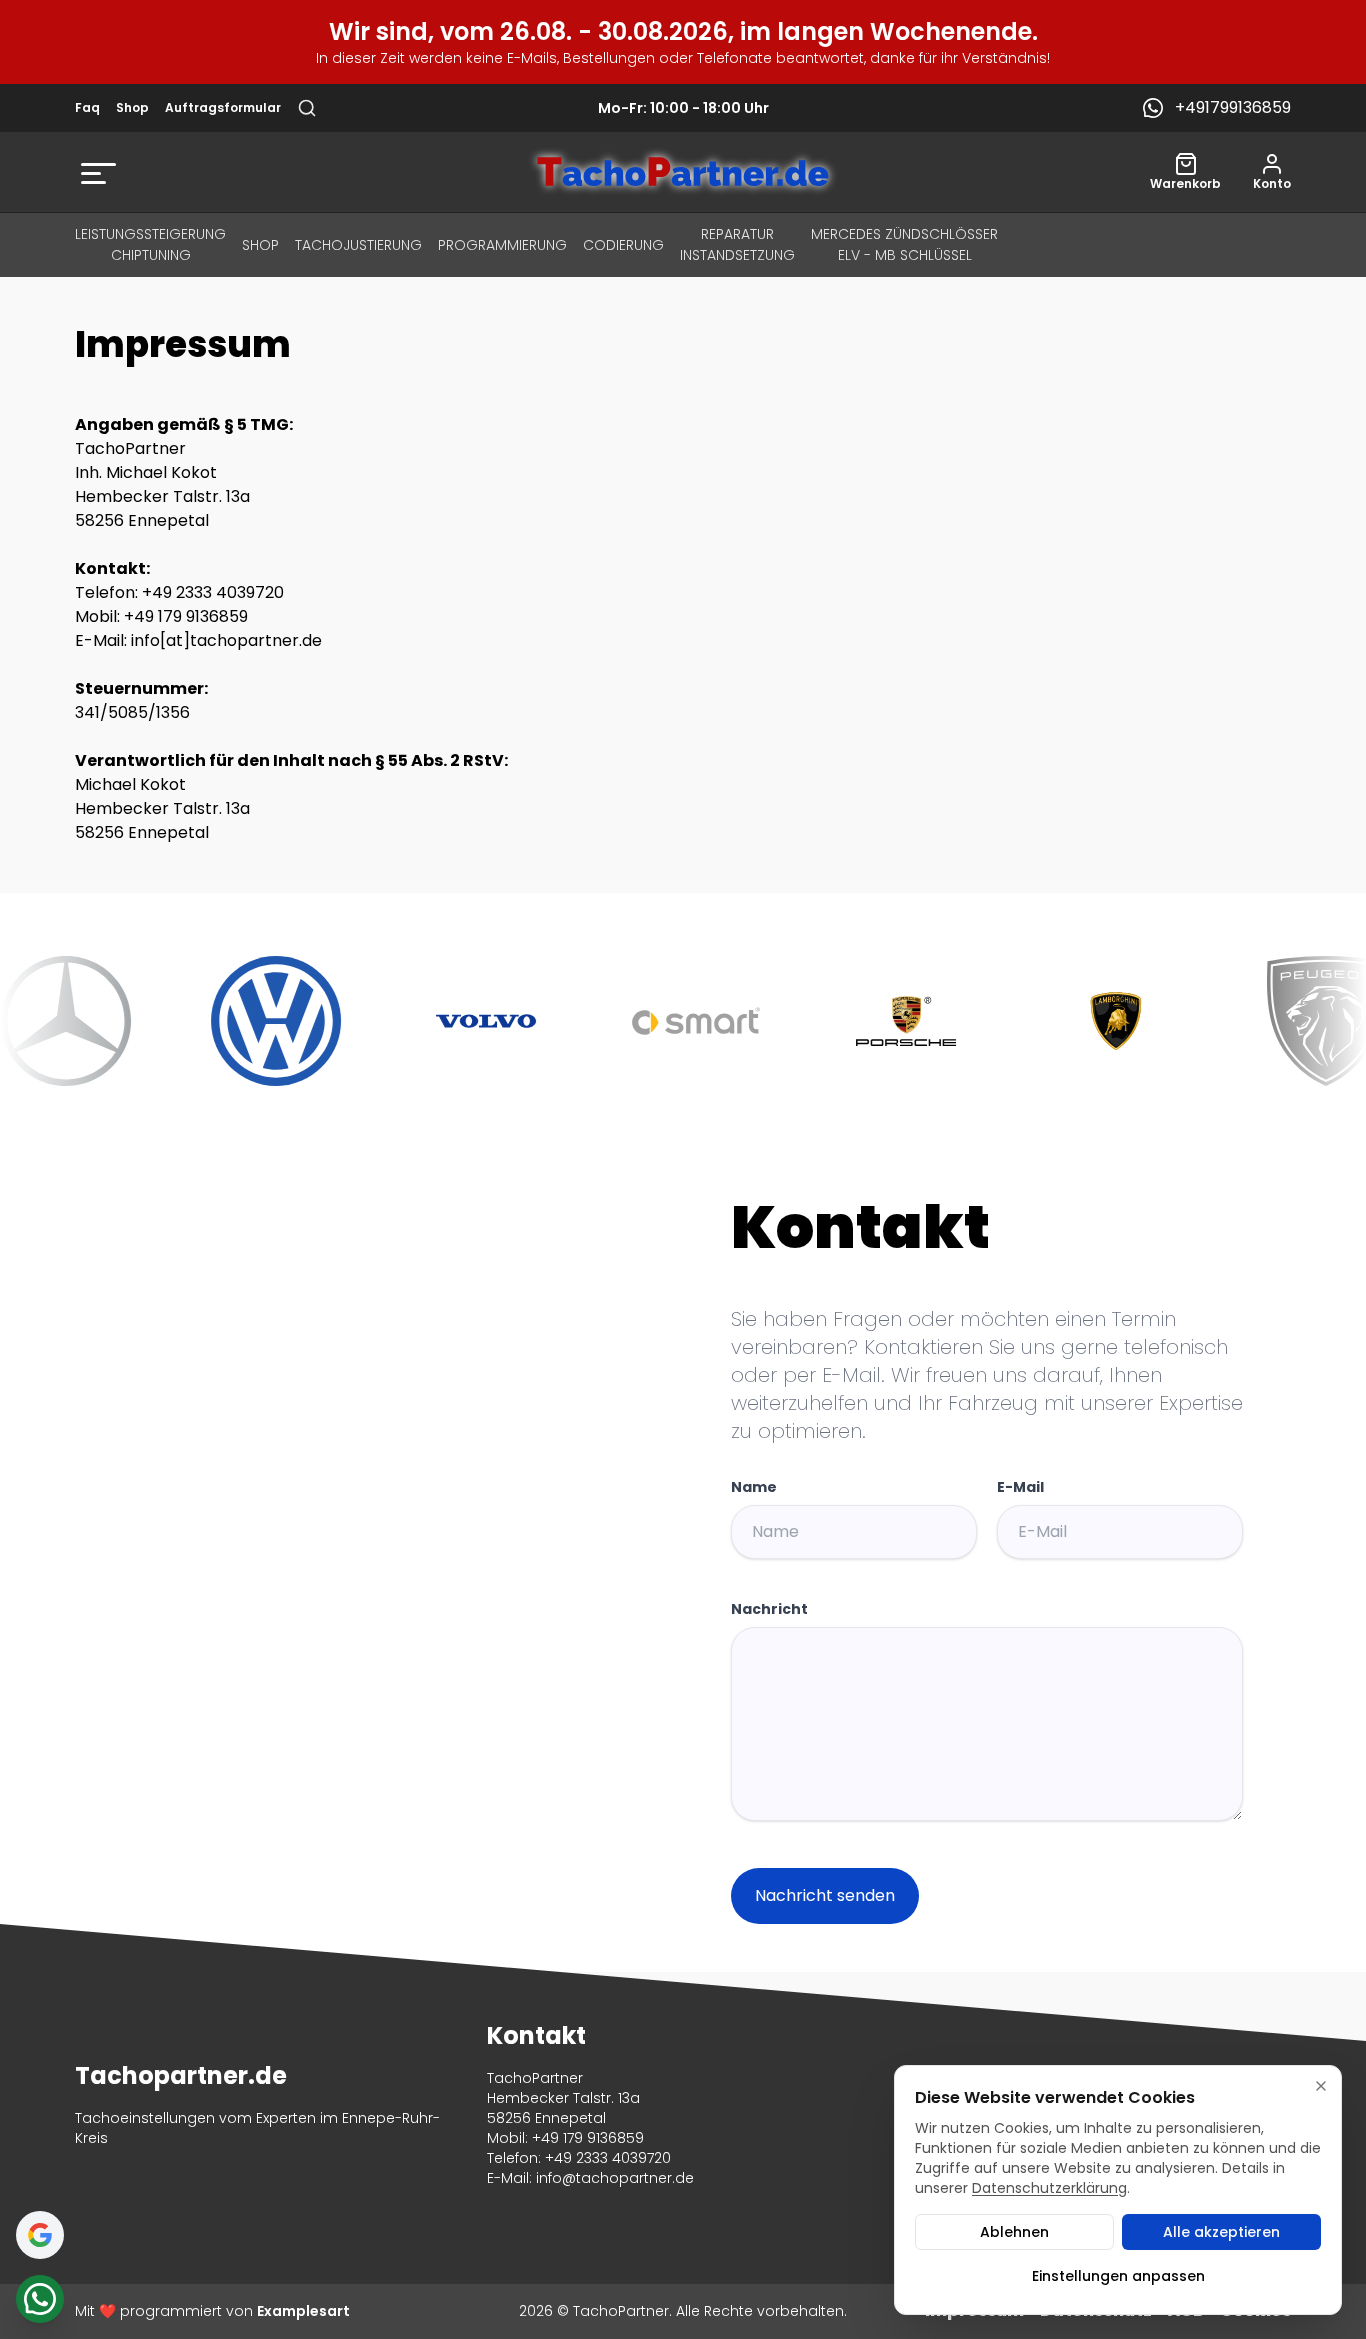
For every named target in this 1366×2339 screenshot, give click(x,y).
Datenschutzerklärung (1049, 2188)
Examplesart (303, 2311)
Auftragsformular (223, 108)
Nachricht (769, 1609)
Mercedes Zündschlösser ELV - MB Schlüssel (904, 244)
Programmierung (502, 245)
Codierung (623, 245)
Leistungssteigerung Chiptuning (150, 244)
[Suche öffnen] (307, 108)
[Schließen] (1321, 2086)
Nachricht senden (825, 1895)
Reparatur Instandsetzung (737, 244)
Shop (132, 108)
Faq (87, 108)
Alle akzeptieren (1221, 2232)
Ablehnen (1014, 2232)
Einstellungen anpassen (1118, 2276)
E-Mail (1020, 1487)
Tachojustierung (358, 245)
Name (754, 1487)
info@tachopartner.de (615, 2178)
